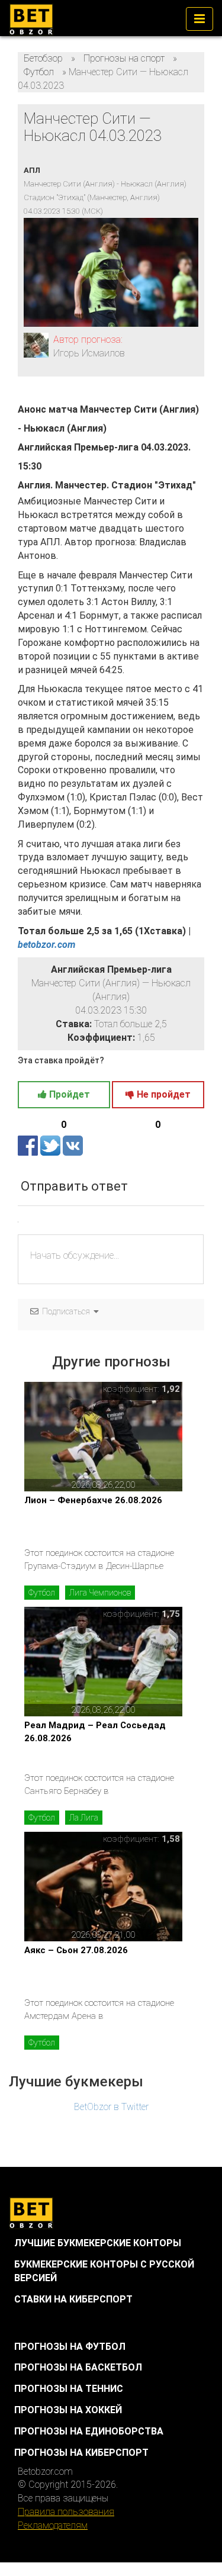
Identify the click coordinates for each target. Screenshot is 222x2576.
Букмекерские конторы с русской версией (104, 2271)
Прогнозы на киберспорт (81, 2453)
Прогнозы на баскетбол (78, 2367)
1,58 (171, 1839)
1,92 (171, 1389)
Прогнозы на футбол (70, 2347)
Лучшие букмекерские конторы (98, 2243)
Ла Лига (84, 1818)
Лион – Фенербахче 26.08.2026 (93, 1500)
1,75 (171, 1614)
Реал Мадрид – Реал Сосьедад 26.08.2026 (95, 1731)
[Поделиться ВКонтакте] (73, 1145)
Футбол (42, 1593)
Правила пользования (66, 2512)
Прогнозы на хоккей (68, 2410)
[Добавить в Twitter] (52, 1145)
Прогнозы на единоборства (89, 2431)
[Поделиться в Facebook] (29, 1145)
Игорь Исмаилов (89, 353)
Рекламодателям (53, 2525)
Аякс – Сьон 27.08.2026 (76, 1950)
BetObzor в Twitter (111, 2107)
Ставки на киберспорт (73, 2299)
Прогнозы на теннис (69, 2389)
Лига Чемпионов (100, 1593)
